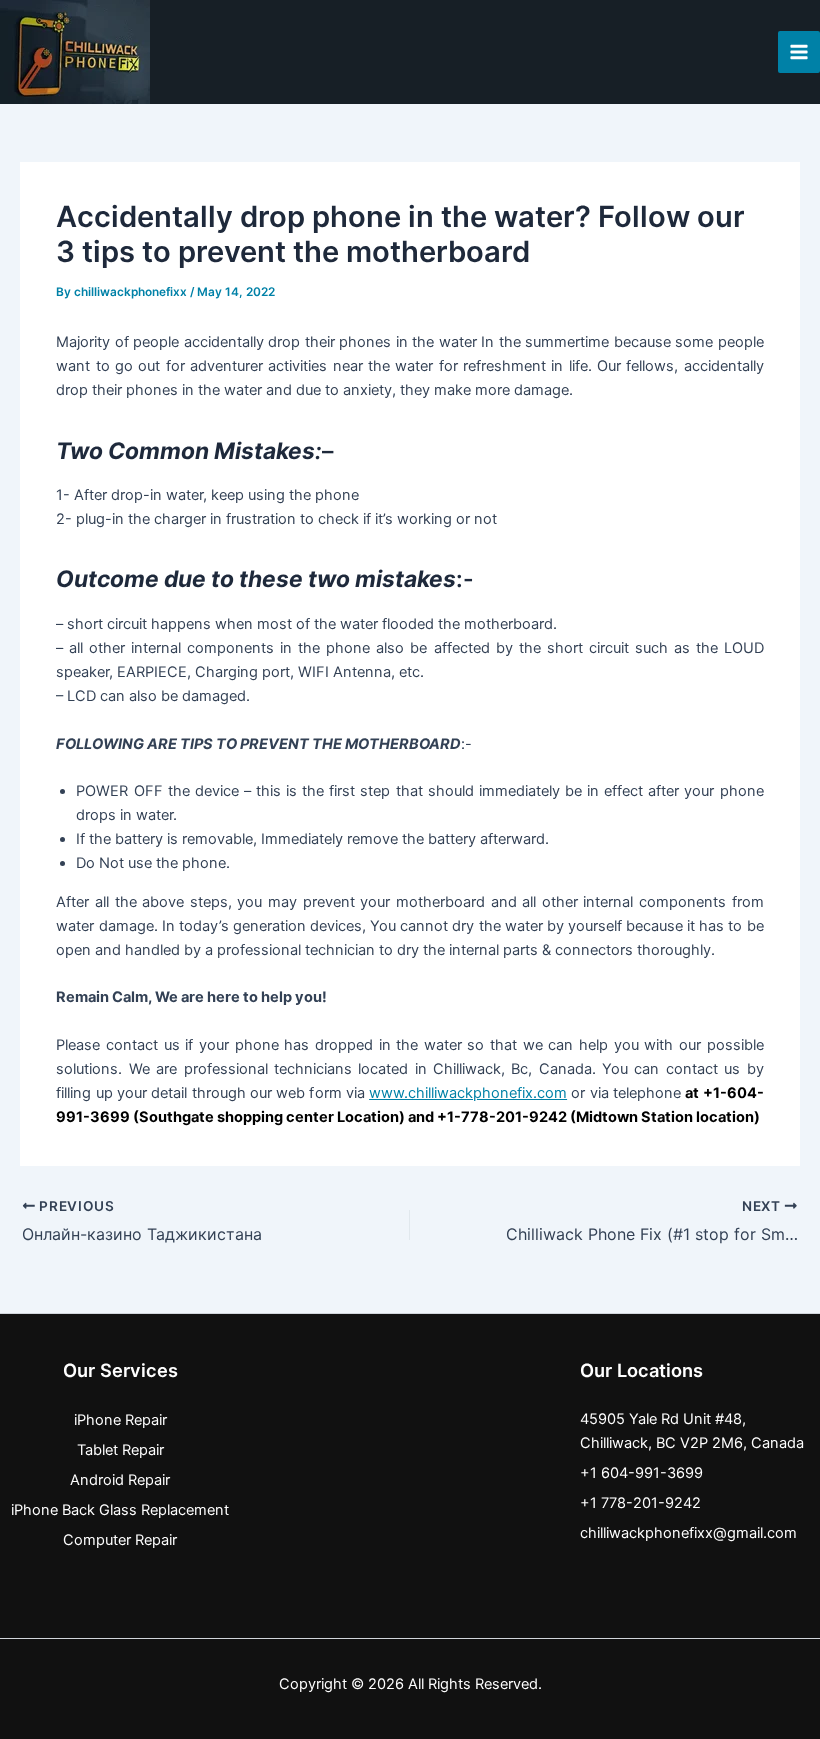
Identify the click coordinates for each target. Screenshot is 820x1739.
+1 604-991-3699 (641, 1473)
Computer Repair (120, 1540)
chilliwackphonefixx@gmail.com (688, 1533)
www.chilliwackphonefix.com (468, 1093)
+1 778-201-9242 (640, 1503)
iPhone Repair (120, 1420)
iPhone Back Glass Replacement (120, 1510)
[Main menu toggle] (799, 52)
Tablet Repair (120, 1450)
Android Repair (120, 1480)
